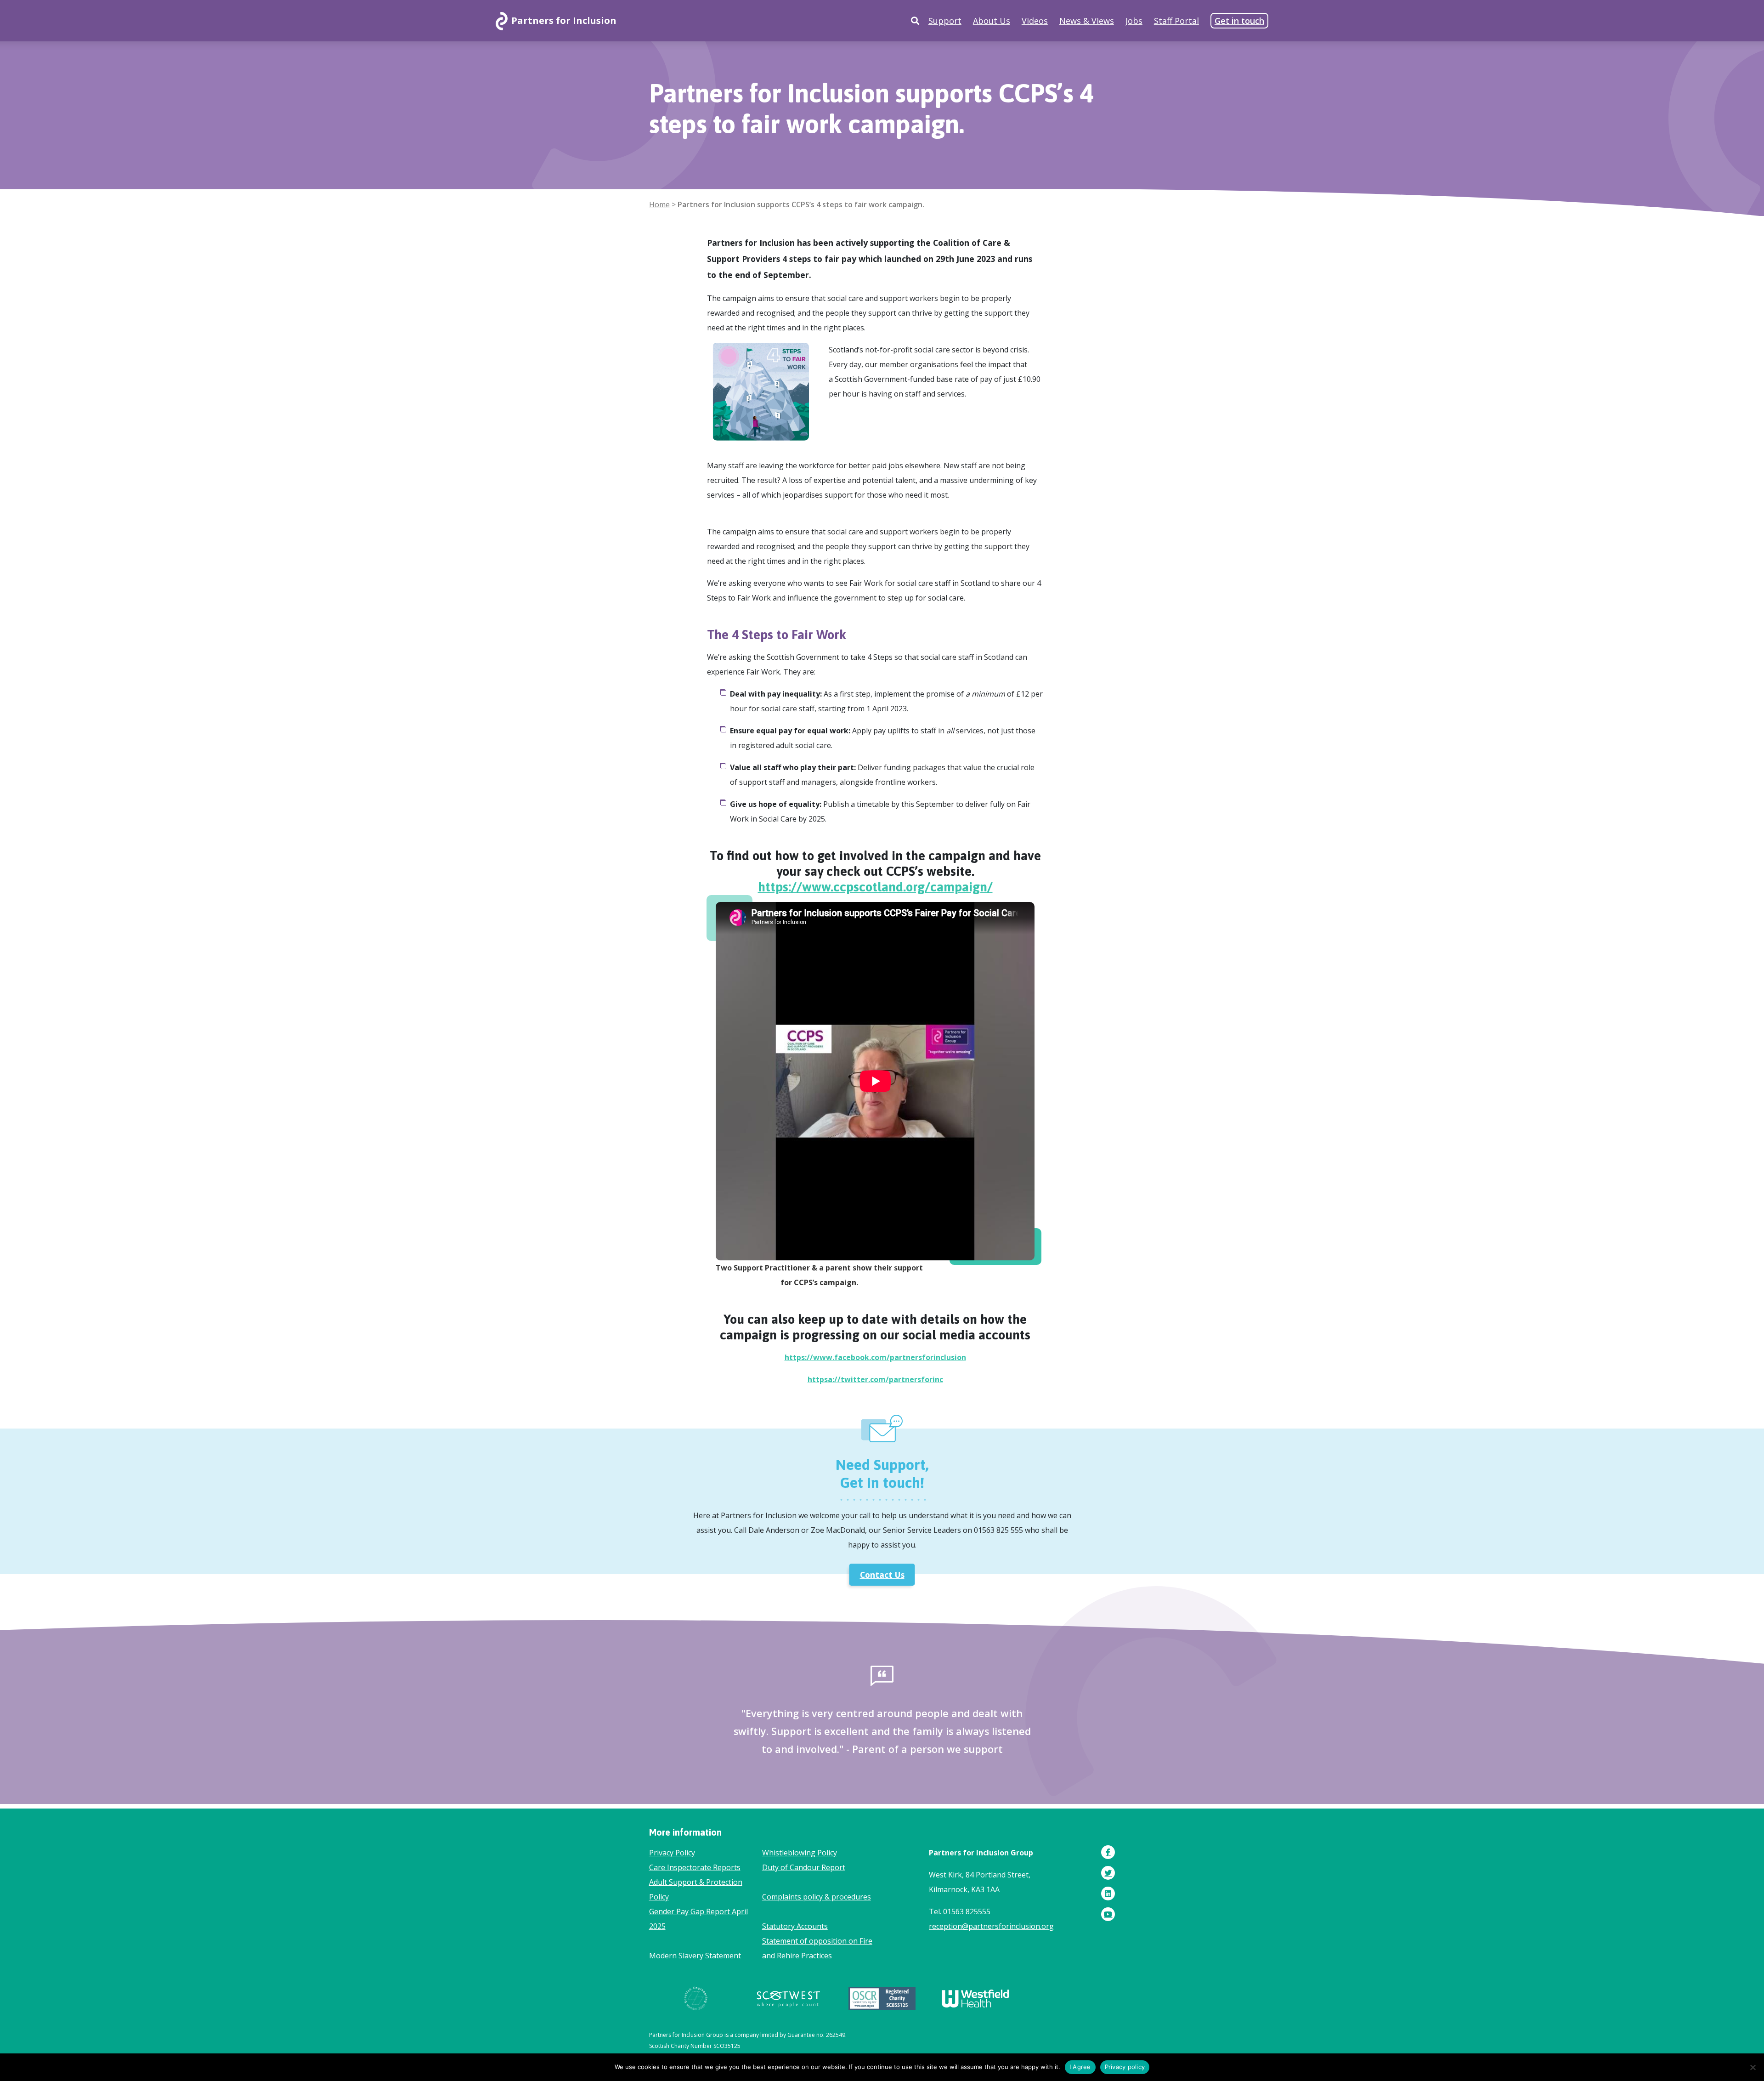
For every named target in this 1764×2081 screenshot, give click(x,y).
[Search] (915, 21)
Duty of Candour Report (804, 1867)
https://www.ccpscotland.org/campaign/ (875, 887)
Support (945, 21)
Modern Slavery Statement (695, 1956)
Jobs (1134, 21)
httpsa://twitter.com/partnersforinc (875, 1379)
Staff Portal (1176, 21)
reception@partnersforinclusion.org (991, 1926)
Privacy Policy (672, 1853)
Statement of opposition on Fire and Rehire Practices (817, 1948)
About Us (992, 21)
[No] (1753, 2067)
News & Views (1087, 21)
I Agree (1080, 2067)
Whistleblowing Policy (800, 1853)
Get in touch (1239, 21)
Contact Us (882, 1575)
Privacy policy (1125, 2067)
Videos (1035, 21)
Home (659, 204)
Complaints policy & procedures (817, 1897)
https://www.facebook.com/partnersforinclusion (875, 1357)
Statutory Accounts (795, 1926)
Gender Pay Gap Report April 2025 (698, 1919)
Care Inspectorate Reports (695, 1867)
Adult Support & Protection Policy (696, 1889)
